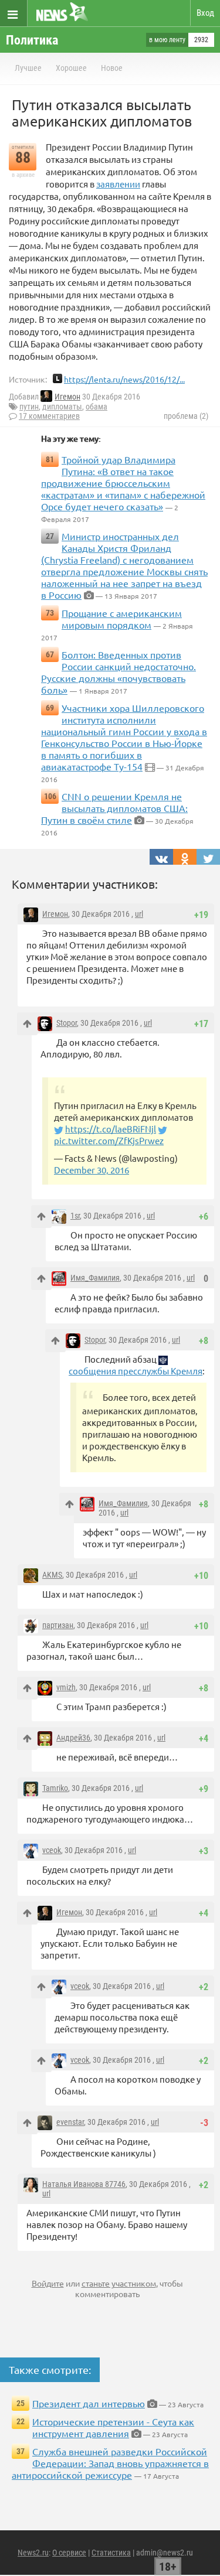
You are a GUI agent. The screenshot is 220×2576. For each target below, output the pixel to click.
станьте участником (119, 2283)
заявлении (118, 184)
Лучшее (28, 68)
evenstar (70, 2122)
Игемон (67, 397)
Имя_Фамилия (95, 1278)
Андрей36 (73, 1738)
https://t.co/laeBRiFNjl (111, 1129)
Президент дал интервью (89, 2403)
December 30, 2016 (92, 1170)
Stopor (67, 1023)
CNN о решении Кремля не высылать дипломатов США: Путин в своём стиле (114, 808)
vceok (52, 1850)
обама (97, 407)
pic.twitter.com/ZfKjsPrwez (109, 1140)
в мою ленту (167, 40)
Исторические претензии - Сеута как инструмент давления (113, 2427)
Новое (112, 68)
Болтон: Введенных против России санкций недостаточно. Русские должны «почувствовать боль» (119, 672)
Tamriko (55, 1788)
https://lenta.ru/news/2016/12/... (124, 379)
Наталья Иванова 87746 (84, 2184)
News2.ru (33, 2553)
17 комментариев (49, 416)
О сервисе (69, 2553)
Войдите (48, 2283)
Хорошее (71, 68)
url (139, 914)
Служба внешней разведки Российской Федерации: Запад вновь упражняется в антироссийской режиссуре (110, 2463)
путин (29, 407)
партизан (58, 1625)
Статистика (111, 2553)
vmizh (66, 1687)
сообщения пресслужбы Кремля (136, 1371)
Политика (32, 40)
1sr (75, 1216)
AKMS (52, 1575)
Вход (205, 13)
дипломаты (62, 407)
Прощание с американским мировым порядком (122, 619)
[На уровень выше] (27, 1024)
